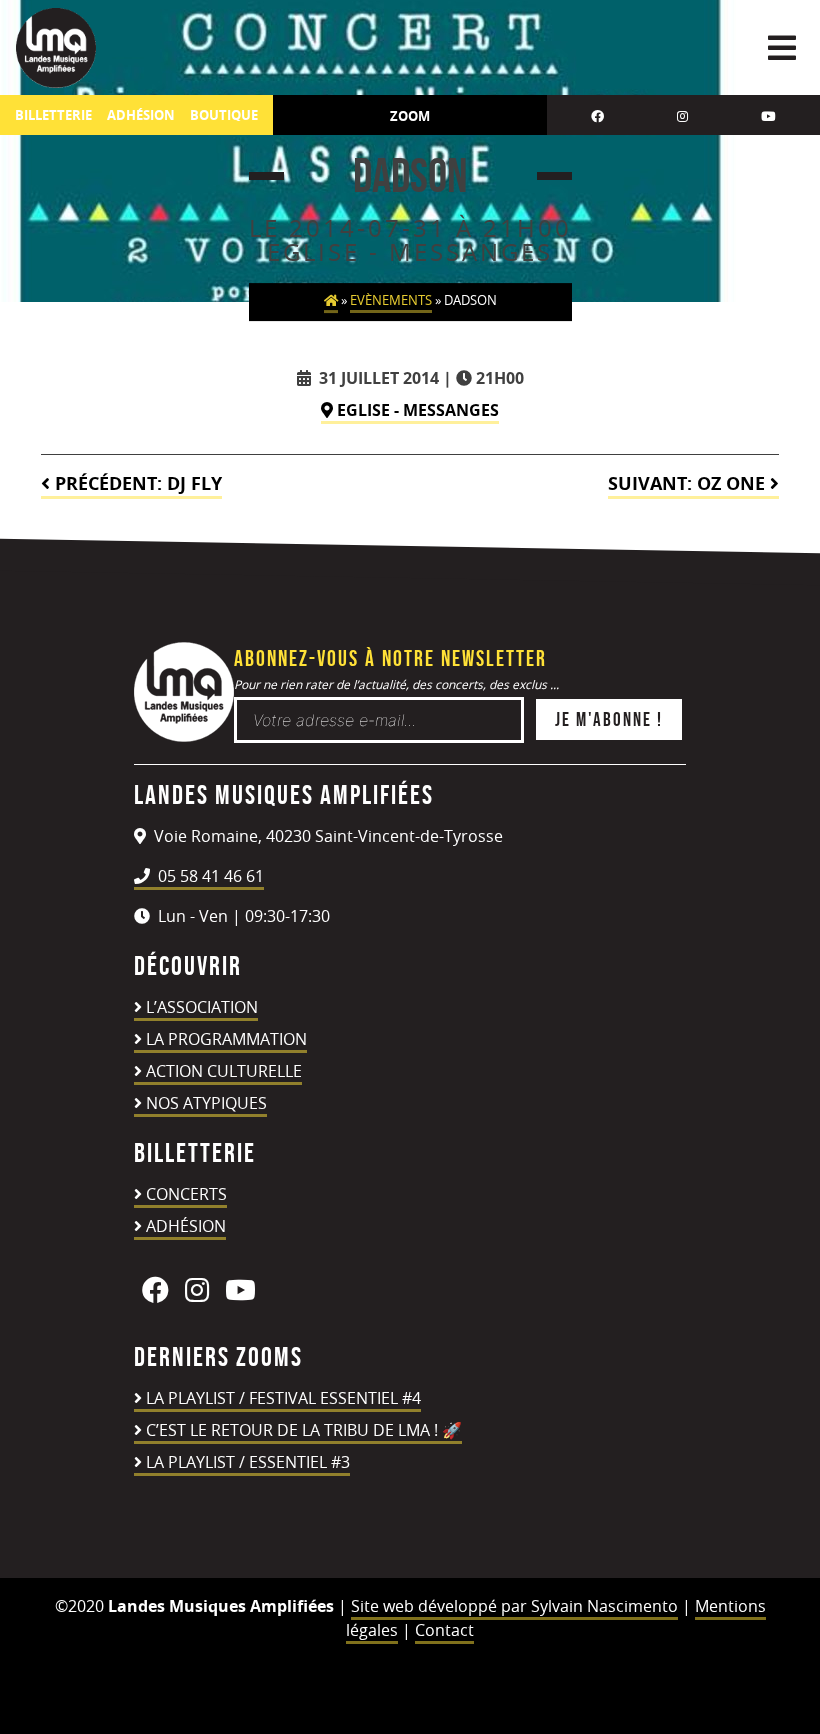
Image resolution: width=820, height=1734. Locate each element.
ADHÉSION (141, 115)
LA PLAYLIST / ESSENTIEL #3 (248, 1462)
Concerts (186, 1194)
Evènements (391, 300)
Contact (444, 1630)
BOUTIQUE (224, 115)
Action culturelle (224, 1071)
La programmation (226, 1039)
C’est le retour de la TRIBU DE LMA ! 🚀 (304, 1430)
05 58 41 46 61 (209, 876)
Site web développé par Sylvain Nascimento (514, 1606)
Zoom (410, 116)
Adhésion (186, 1226)
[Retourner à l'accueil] (184, 736)
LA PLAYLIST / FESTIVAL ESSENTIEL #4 (283, 1398)
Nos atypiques (206, 1103)
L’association (202, 1007)
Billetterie (53, 115)
